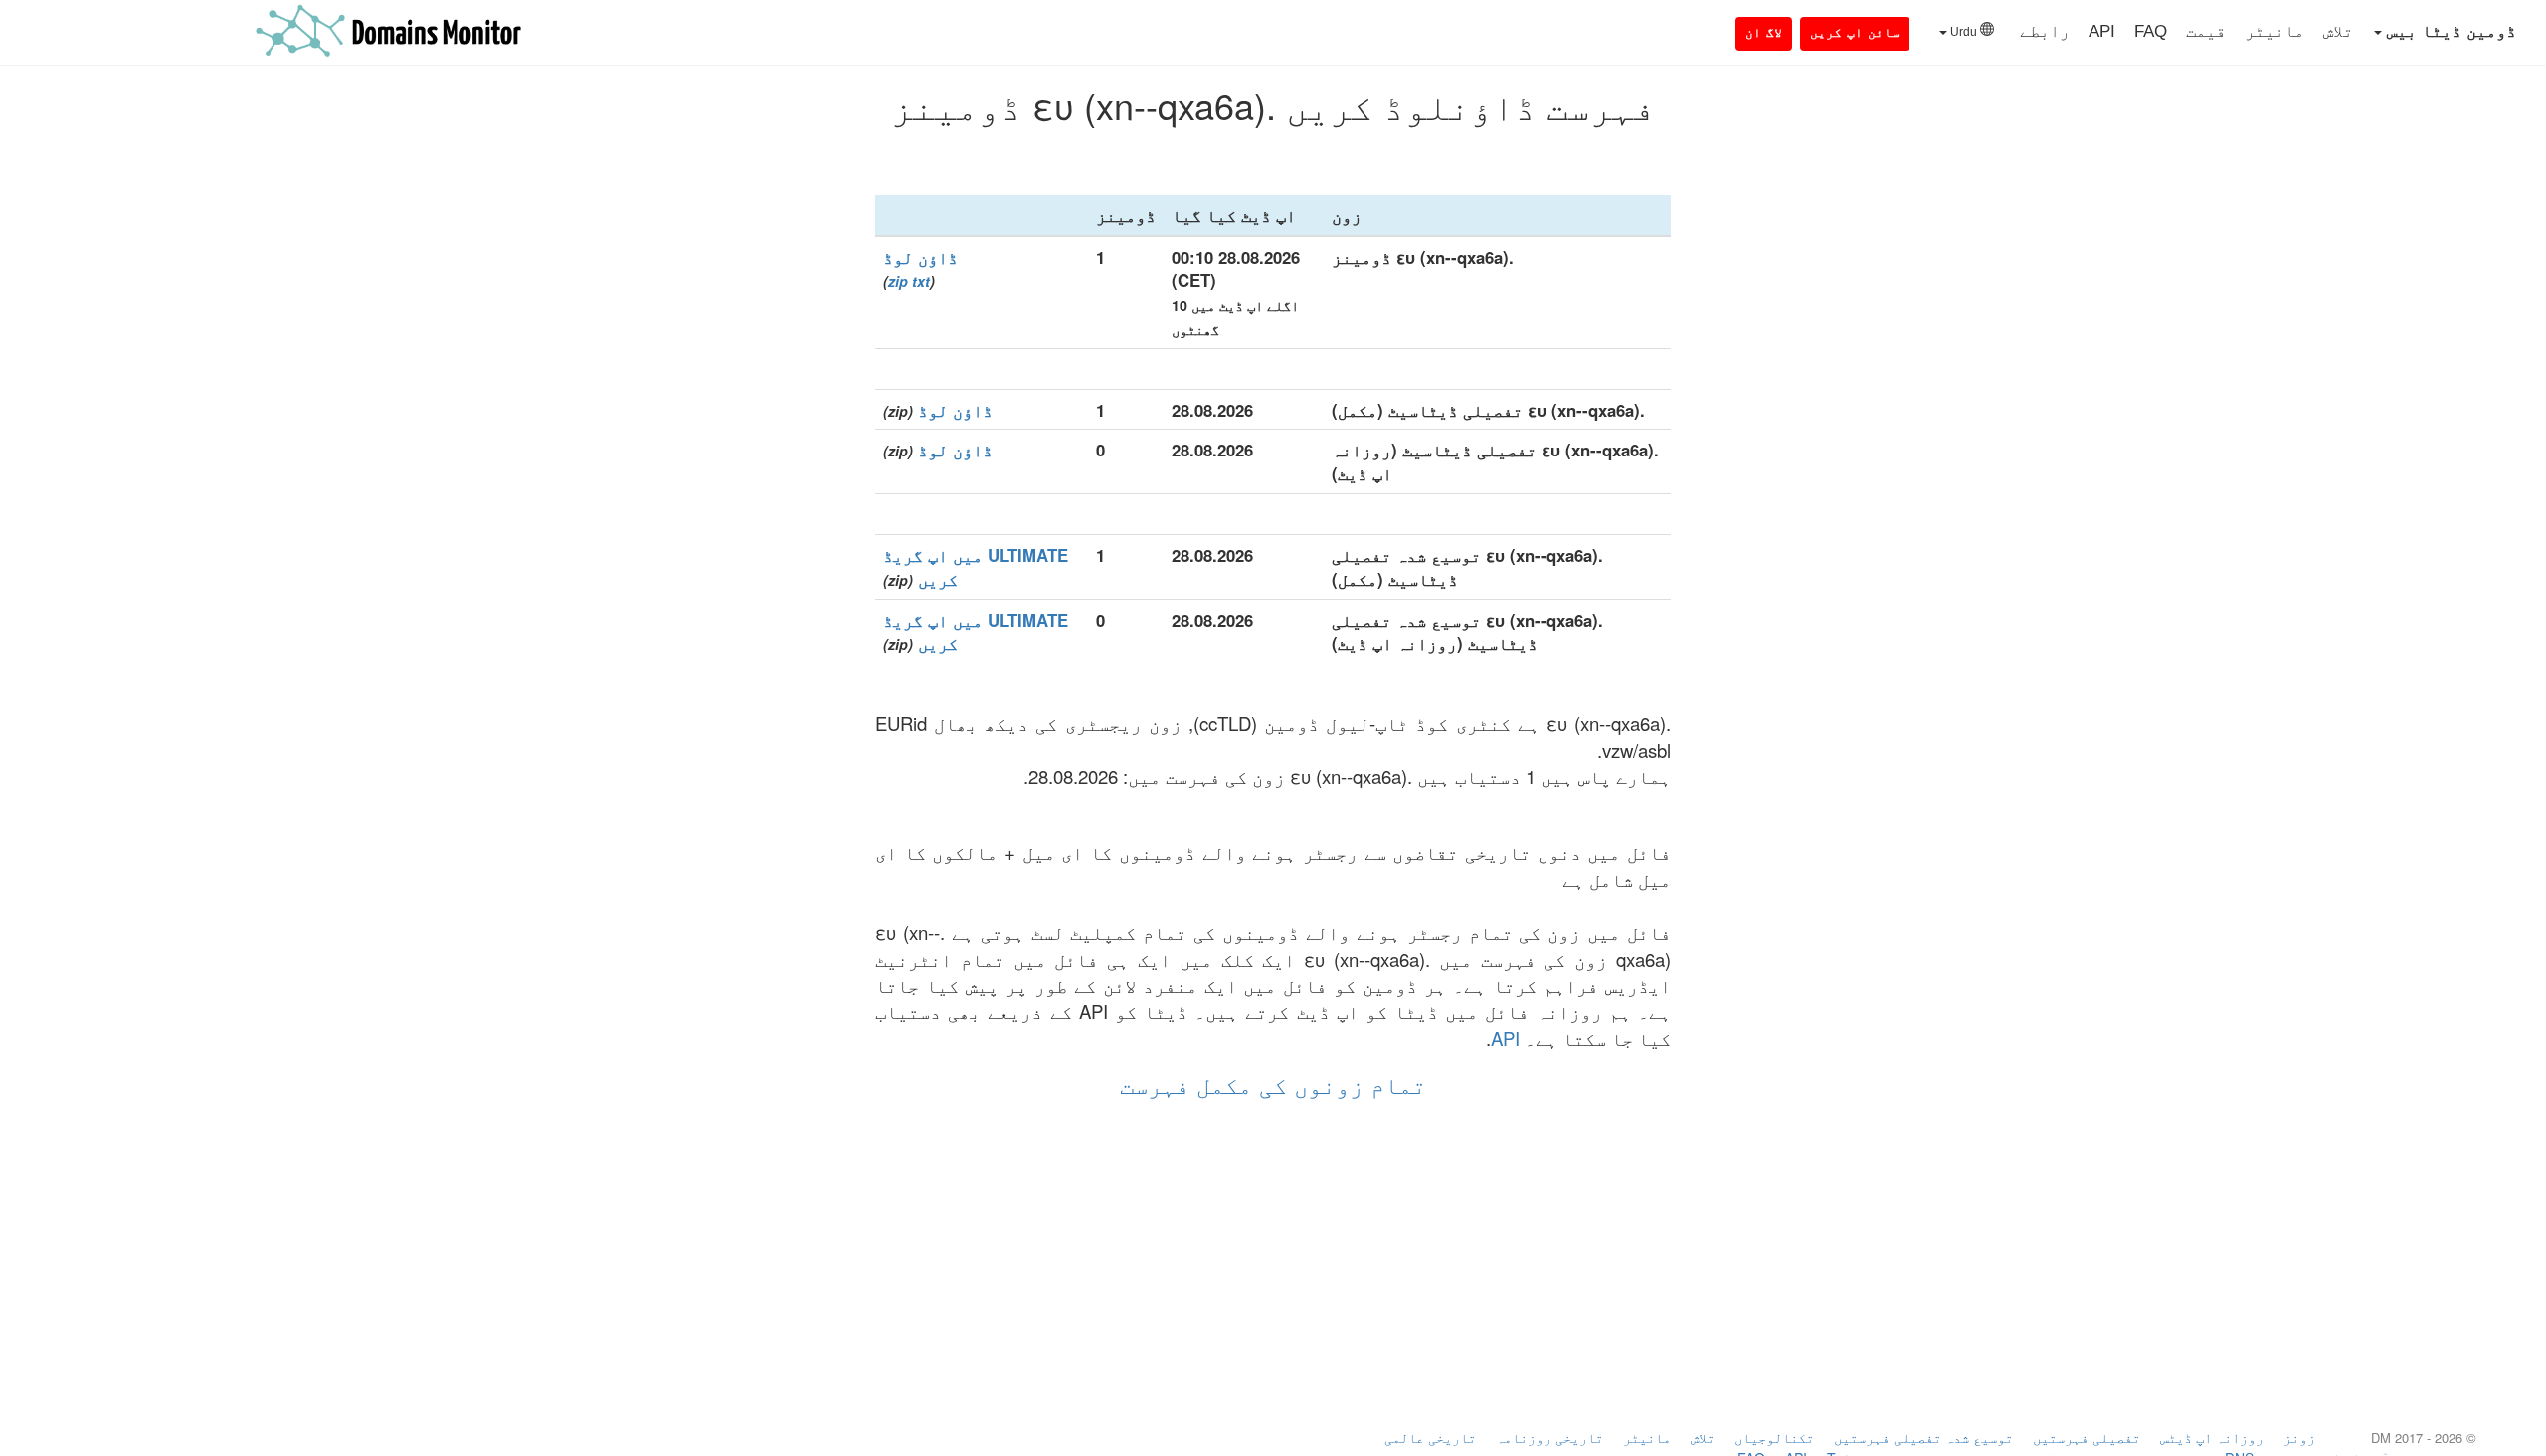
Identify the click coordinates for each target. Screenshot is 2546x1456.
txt (921, 281)
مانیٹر (2274, 31)
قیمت (2206, 31)
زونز (2299, 1437)
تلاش (2338, 31)
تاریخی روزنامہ (1549, 1437)
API (2102, 31)
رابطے (2045, 31)
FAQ (2151, 31)
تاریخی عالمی (1430, 1437)
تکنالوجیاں (1774, 1437)
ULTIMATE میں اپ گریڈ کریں (976, 567)
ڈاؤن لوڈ (920, 257)
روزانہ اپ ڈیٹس (2212, 1437)
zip (898, 281)
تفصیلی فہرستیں (2087, 1437)
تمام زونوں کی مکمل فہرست (1273, 1084)
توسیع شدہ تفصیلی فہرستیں (1923, 1437)
